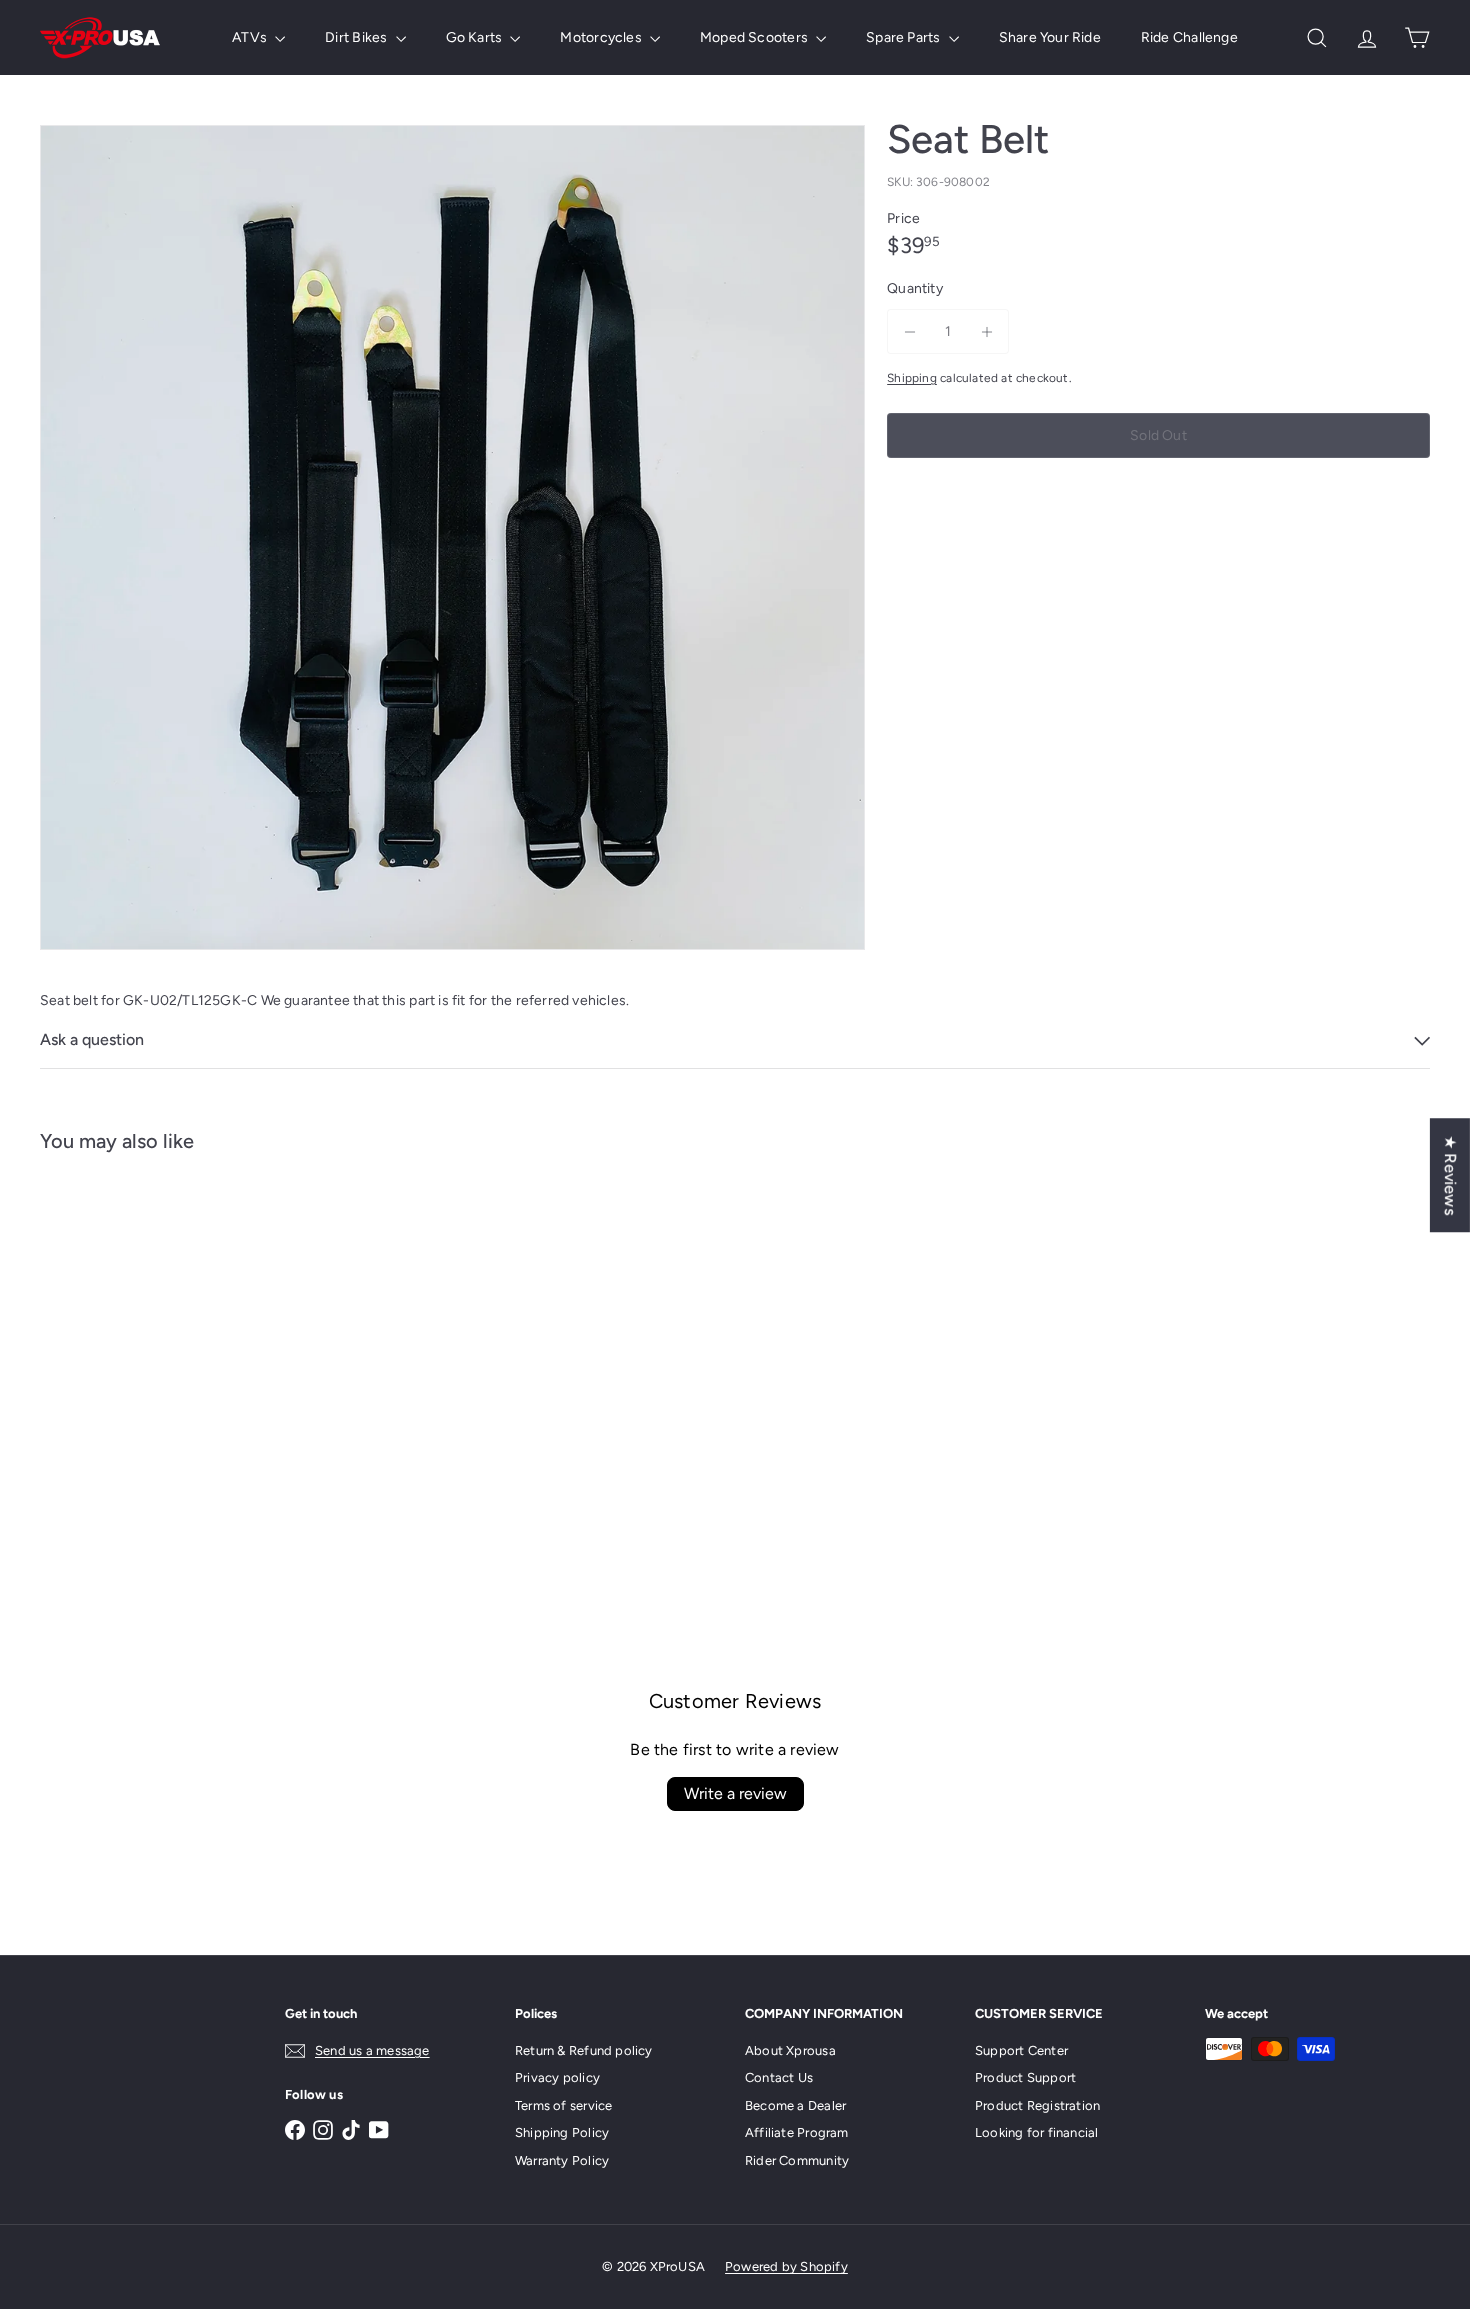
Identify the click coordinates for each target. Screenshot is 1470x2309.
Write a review (735, 1793)
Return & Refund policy (584, 2050)
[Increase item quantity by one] (986, 331)
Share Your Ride (1050, 37)
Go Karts (476, 37)
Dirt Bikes (357, 37)
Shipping (912, 378)
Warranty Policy (562, 2160)
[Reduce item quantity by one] (909, 331)
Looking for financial (1036, 2132)
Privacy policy (557, 2077)
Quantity (915, 288)
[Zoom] (452, 537)
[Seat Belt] (147, 1351)
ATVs (251, 37)
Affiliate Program (797, 2132)
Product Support (1025, 2077)
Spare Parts (905, 37)
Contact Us (779, 2077)
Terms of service (563, 2105)
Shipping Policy (562, 2132)
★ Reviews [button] (1450, 1175)
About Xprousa (790, 2050)
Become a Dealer (795, 2105)
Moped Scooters (755, 37)
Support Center (1021, 2050)
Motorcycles (602, 37)
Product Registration (1037, 2105)
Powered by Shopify (786, 2266)
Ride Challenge (1189, 37)
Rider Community (797, 2160)
